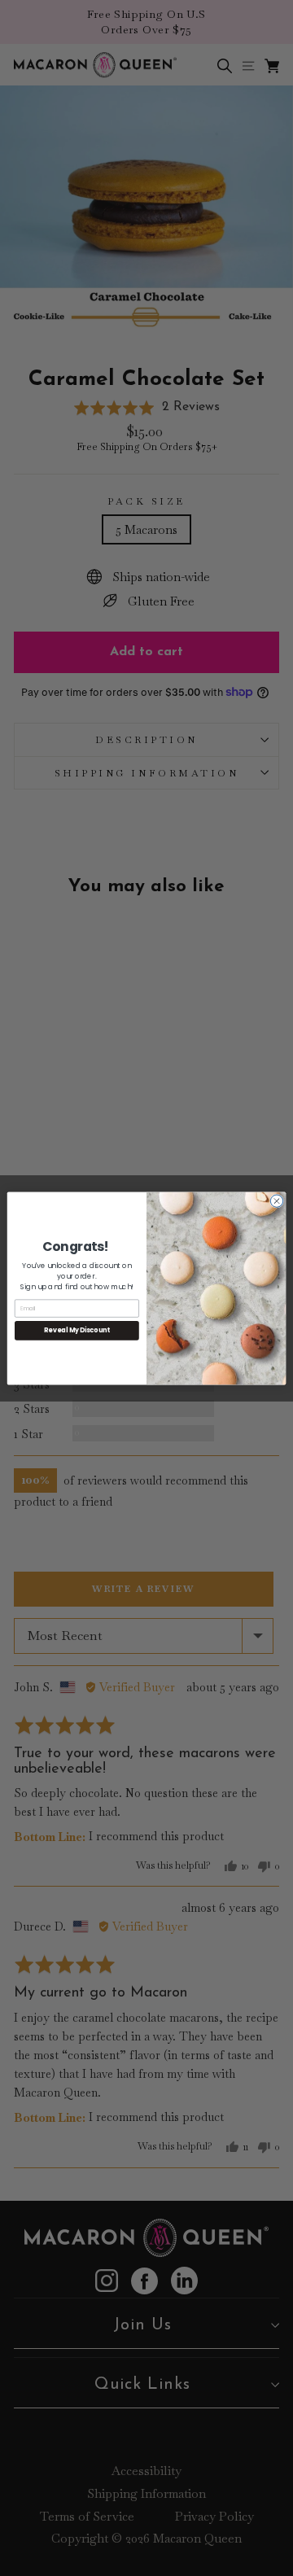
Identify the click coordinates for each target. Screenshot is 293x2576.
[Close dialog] (276, 1200)
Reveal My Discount (77, 1330)
